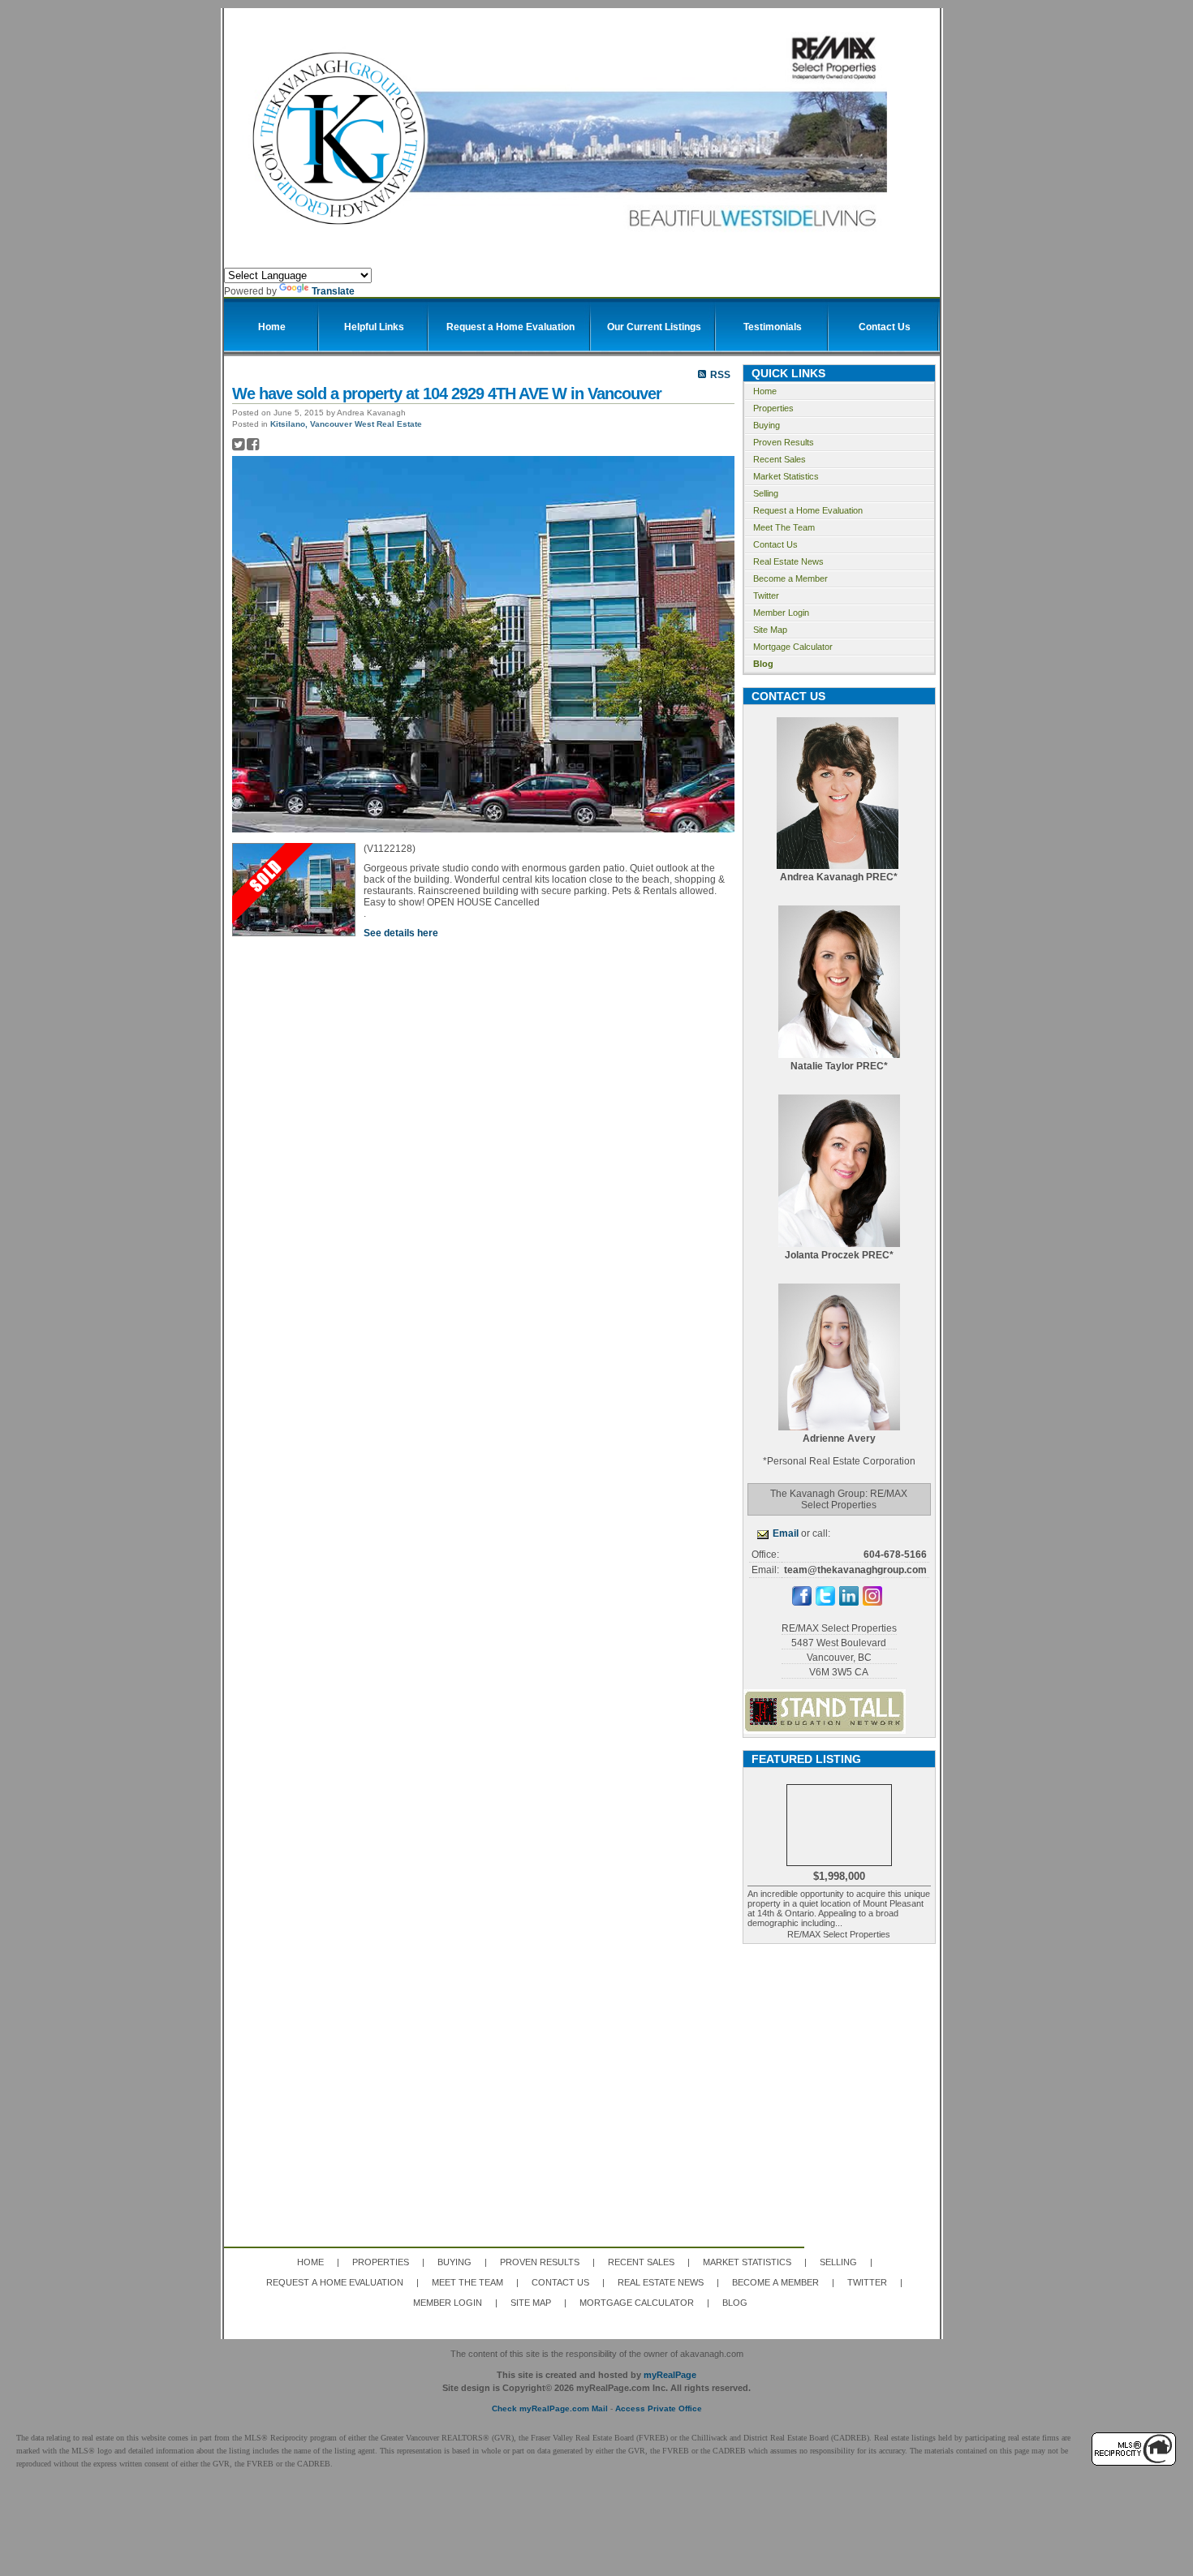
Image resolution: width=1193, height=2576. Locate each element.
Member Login (781, 613)
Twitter (766, 596)
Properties (773, 408)
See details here (401, 933)
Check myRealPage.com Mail (550, 2408)
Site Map (770, 630)
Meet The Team (784, 527)
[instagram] (872, 1602)
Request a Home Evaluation (808, 510)
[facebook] (802, 1602)
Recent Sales (780, 459)
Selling (766, 493)
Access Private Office (659, 2408)
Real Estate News (788, 561)
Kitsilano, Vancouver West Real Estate (346, 424)
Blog (763, 664)
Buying (767, 425)
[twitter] (825, 1602)
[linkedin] (849, 1602)
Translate (333, 291)
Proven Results (784, 442)
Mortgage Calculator (793, 647)
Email (786, 1533)
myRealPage (670, 2375)
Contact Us (775, 544)
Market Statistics (786, 476)
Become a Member (790, 578)
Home (765, 391)
